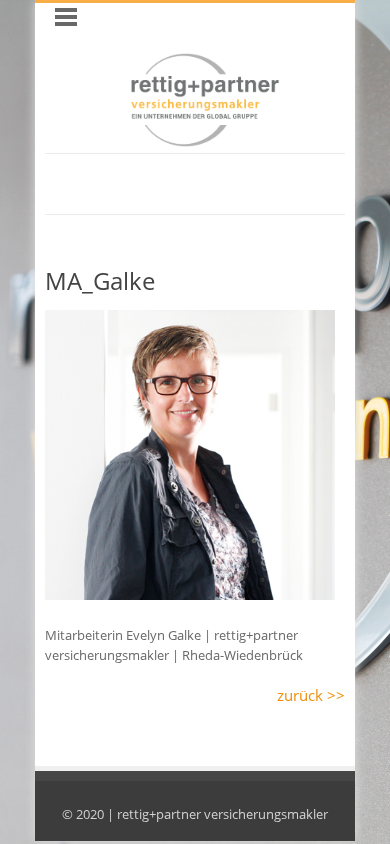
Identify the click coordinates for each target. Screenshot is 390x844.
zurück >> (311, 695)
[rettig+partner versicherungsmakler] (205, 142)
